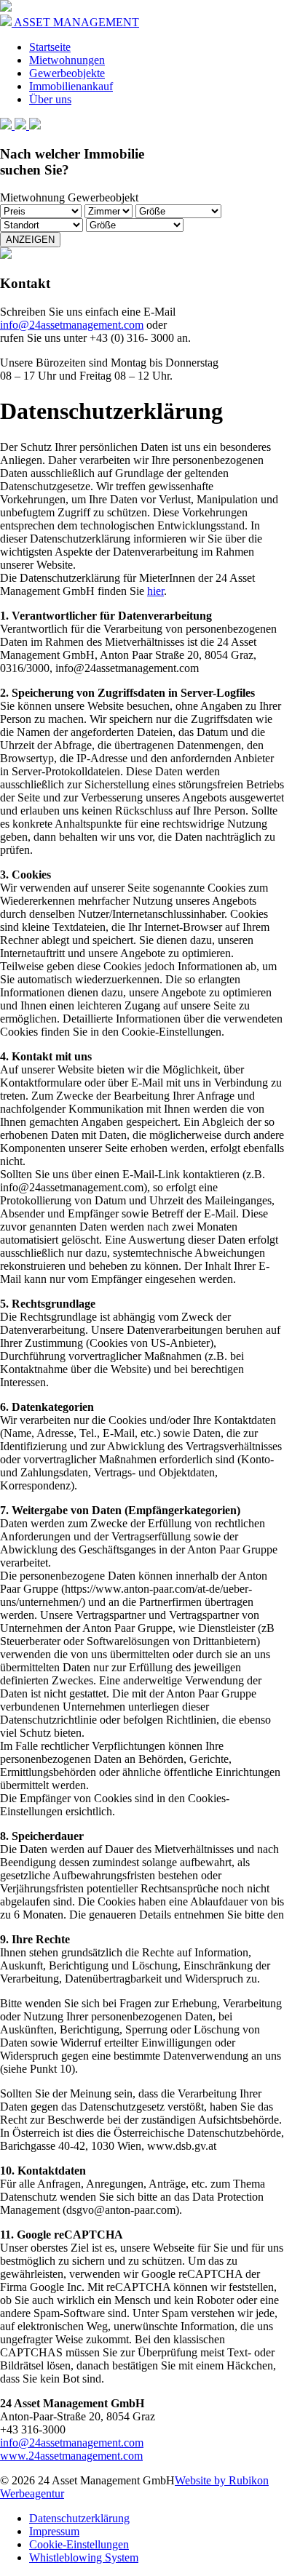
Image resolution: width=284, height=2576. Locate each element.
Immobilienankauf (71, 86)
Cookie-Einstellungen (79, 2544)
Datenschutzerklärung (79, 2518)
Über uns (50, 99)
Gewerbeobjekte (67, 73)
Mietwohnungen (67, 60)
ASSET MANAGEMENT (75, 22)
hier (155, 591)
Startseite (50, 47)
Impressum (54, 2531)
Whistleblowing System (84, 2557)
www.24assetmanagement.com (71, 2456)
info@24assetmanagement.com (72, 325)
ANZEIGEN (30, 240)
